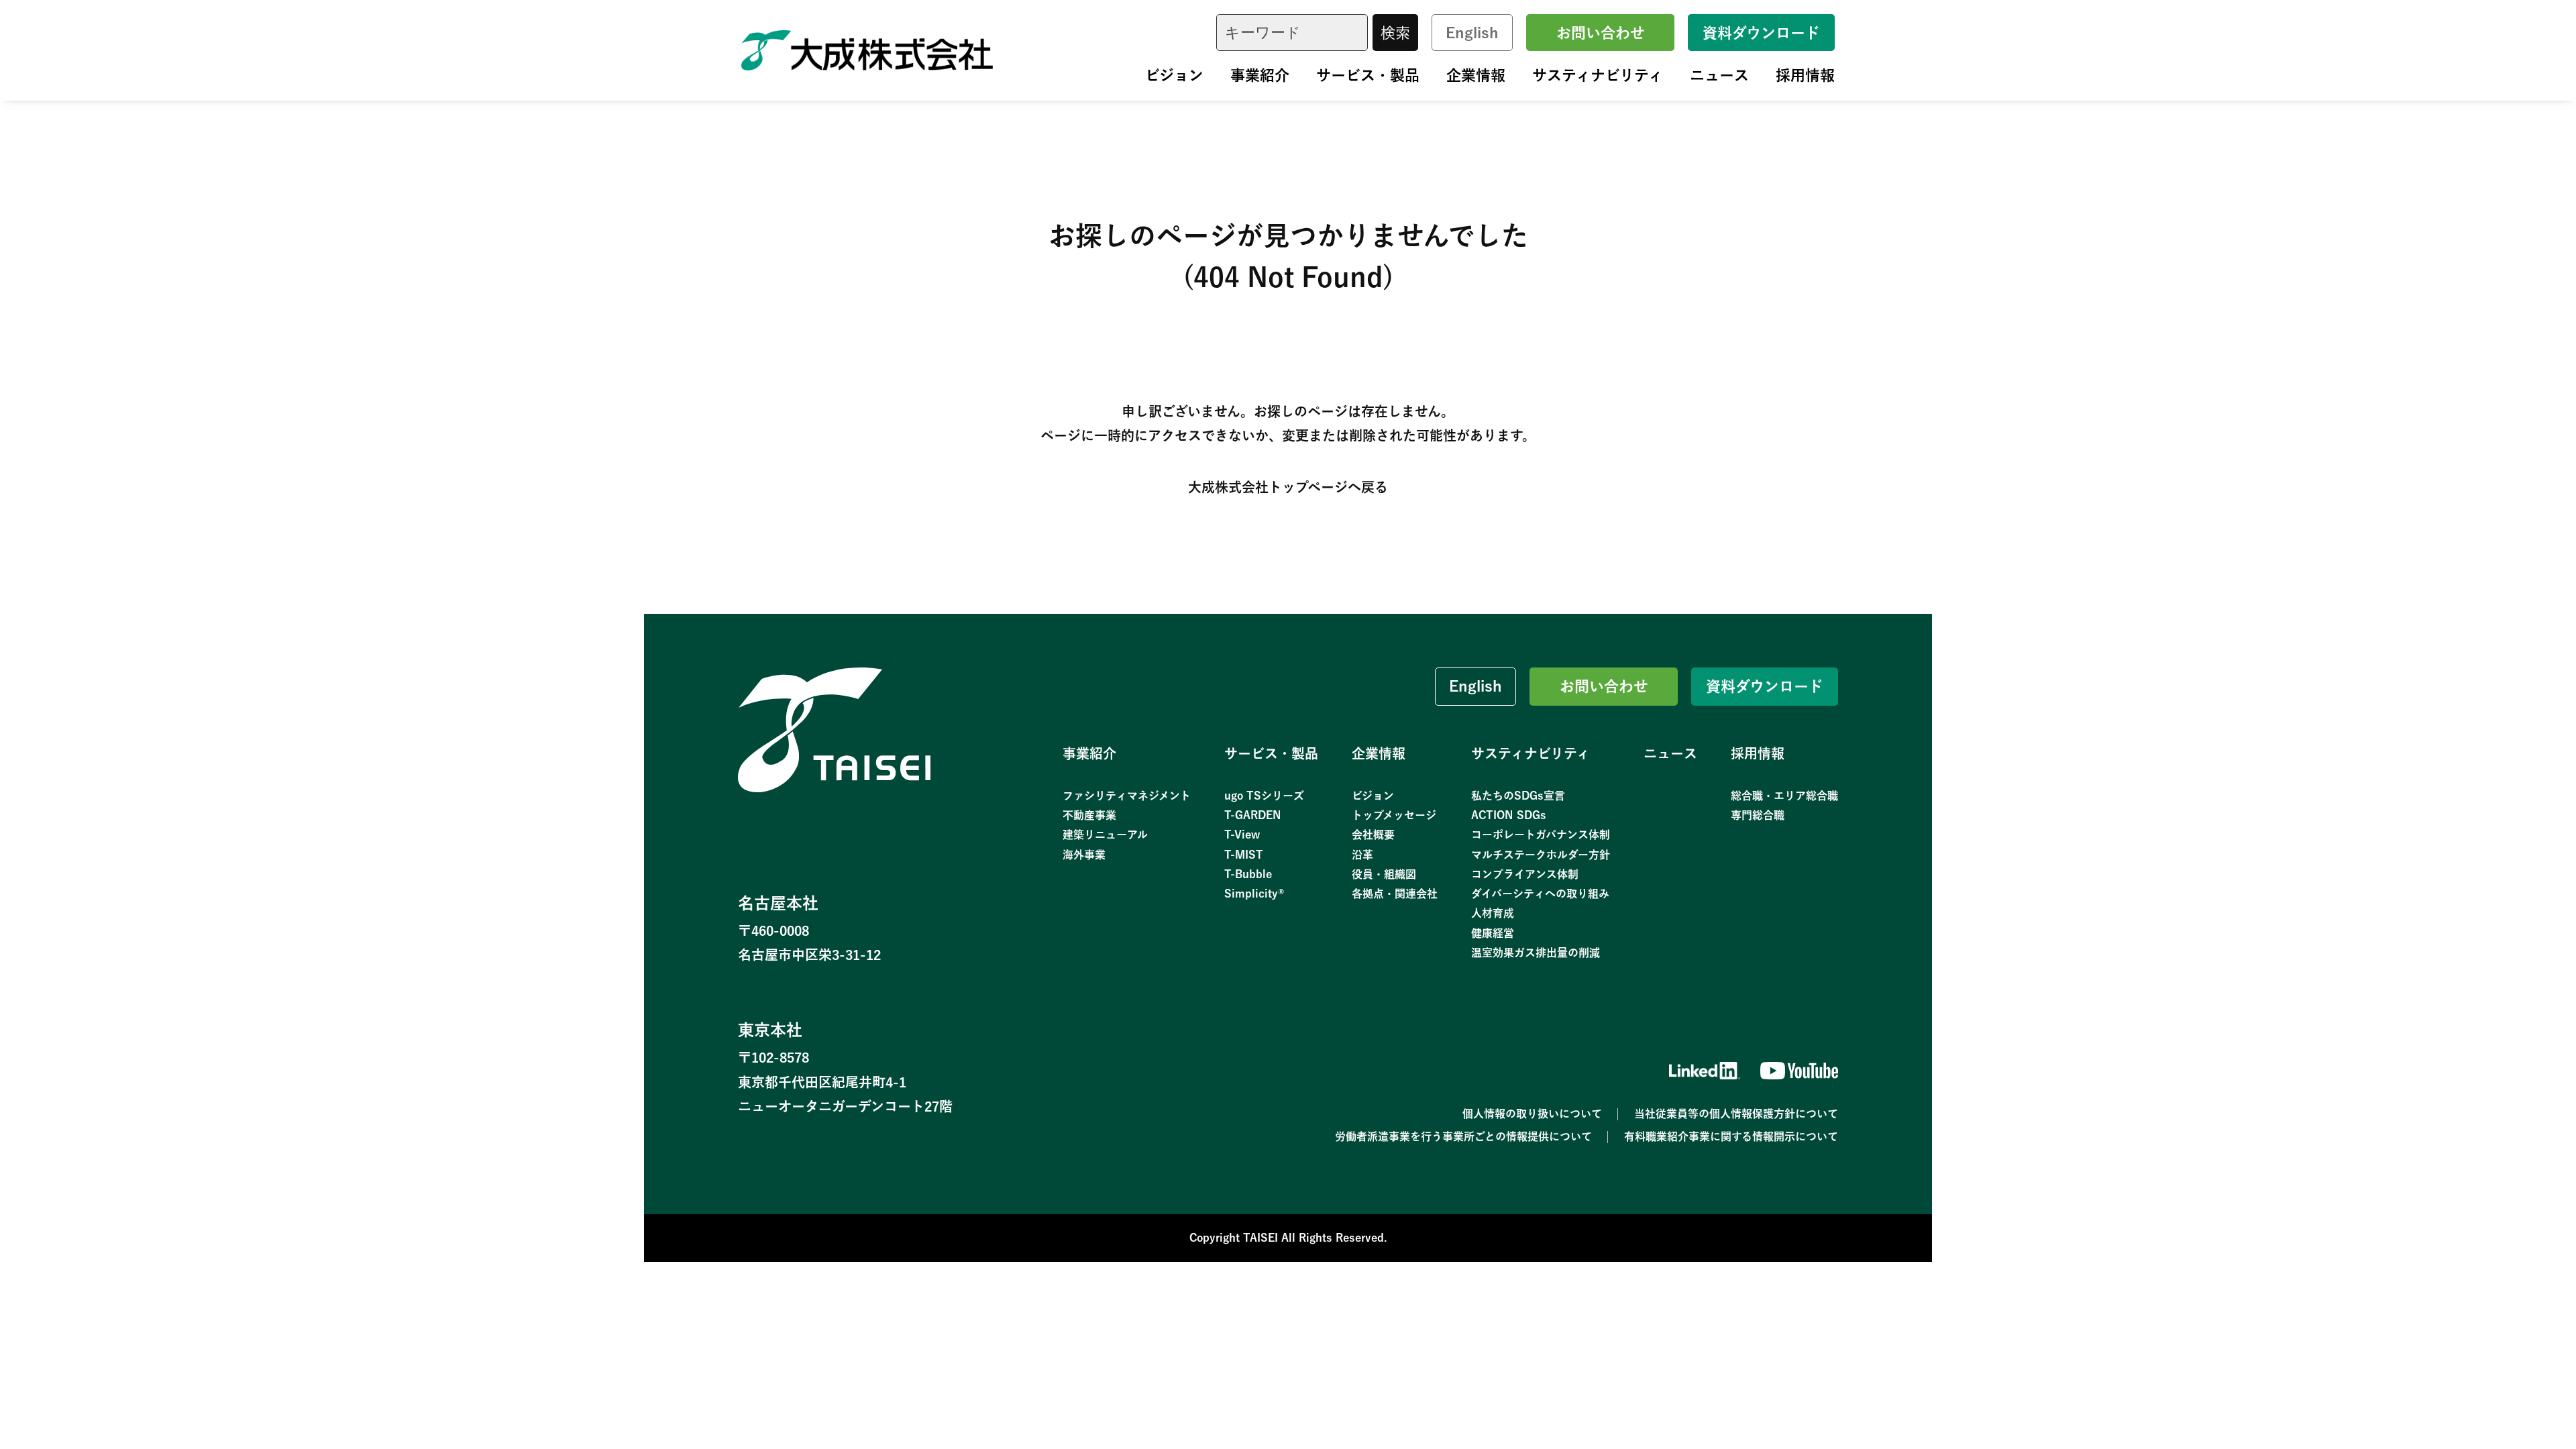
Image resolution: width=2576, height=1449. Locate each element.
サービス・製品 (1368, 75)
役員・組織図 (1384, 874)
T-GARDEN (1253, 815)
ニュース (1719, 75)
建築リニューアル (1105, 835)
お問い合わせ (1601, 33)
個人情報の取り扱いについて (1532, 1114)
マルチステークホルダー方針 (1541, 855)
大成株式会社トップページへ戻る (1288, 487)
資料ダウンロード (1761, 33)
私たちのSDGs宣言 (1518, 796)
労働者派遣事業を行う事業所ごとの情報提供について (1463, 1136)
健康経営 (1493, 933)
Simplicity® (1254, 894)
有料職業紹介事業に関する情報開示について (1731, 1136)
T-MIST (1244, 855)
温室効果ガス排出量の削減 (1536, 953)
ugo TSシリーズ (1264, 796)
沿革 (1362, 855)
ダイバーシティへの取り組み (1540, 894)
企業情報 (1476, 75)
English (1472, 33)
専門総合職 (1758, 815)
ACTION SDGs (1509, 815)
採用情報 (1805, 75)
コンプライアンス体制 (1525, 874)
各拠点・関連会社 (1395, 894)
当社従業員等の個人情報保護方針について (1736, 1114)
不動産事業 (1089, 815)
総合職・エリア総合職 (1784, 796)
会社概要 (1373, 835)
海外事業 (1084, 855)
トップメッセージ (1394, 815)
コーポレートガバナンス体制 (1541, 835)
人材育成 (1493, 913)
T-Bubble (1248, 874)
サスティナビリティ (1598, 75)
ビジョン (1174, 75)
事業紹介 (1260, 75)
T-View (1242, 835)
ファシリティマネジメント (1127, 796)
